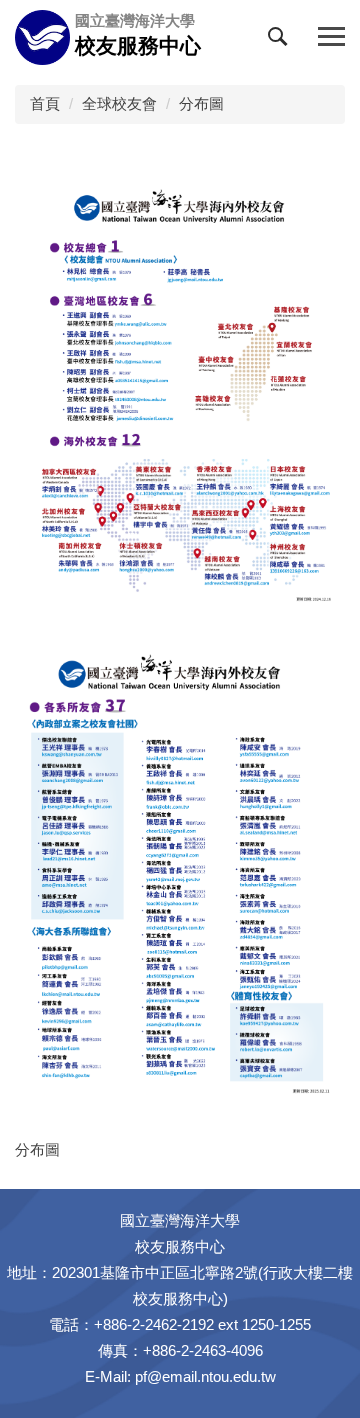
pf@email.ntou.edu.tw (205, 1376)
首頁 (45, 103)
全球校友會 (119, 103)
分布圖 (201, 103)
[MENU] (331, 37)
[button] (282, 41)
